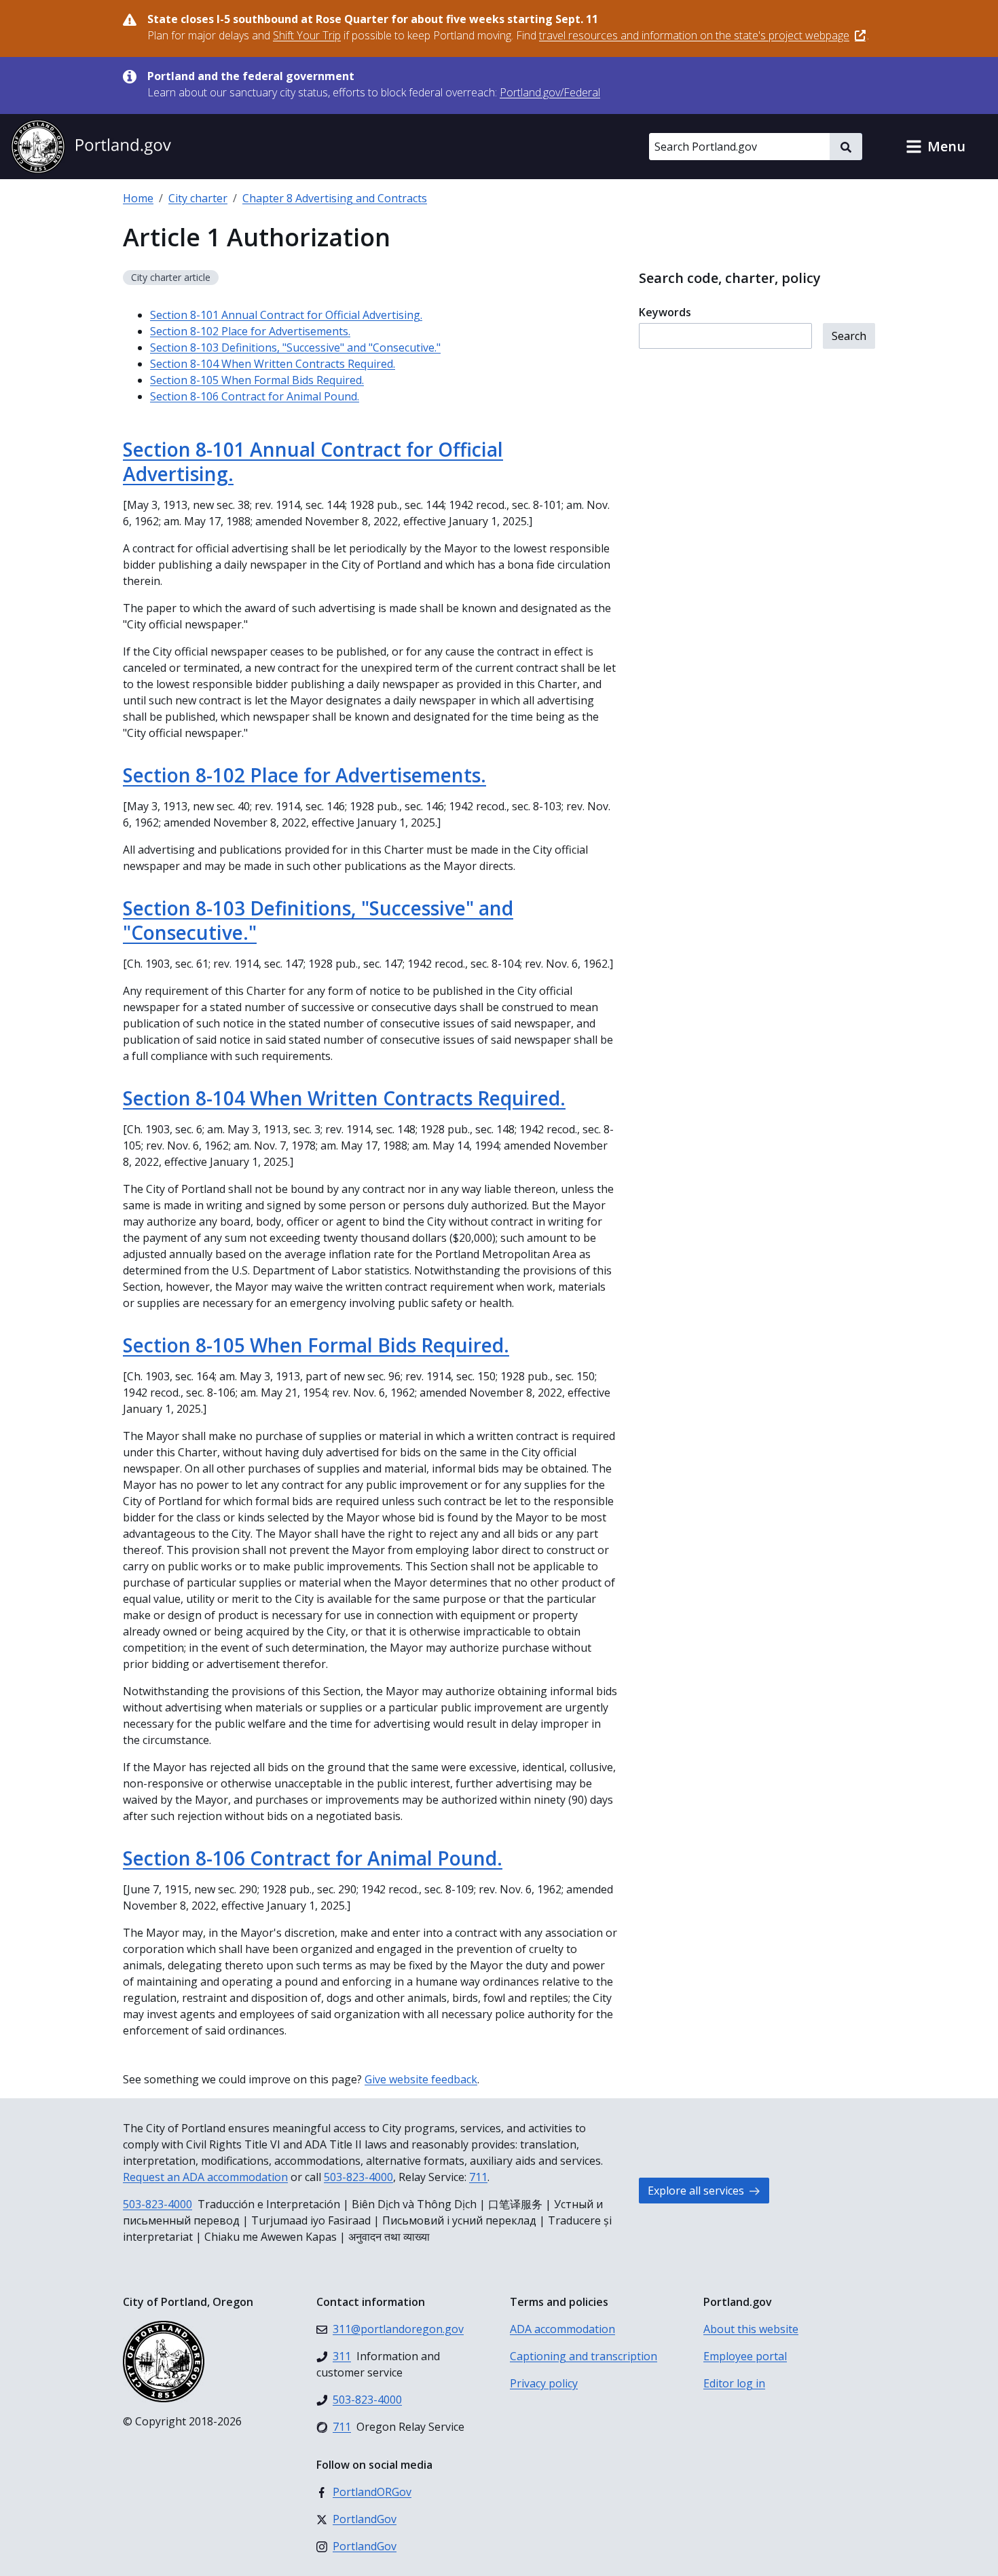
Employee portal (745, 2356)
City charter (198, 198)
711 (478, 2177)
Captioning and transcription (584, 2356)
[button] (936, 147)
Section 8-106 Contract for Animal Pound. (255, 396)
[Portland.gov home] (91, 147)
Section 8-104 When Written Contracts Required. (273, 364)
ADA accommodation (562, 2329)
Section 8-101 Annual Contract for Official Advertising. (286, 315)
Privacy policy (544, 2383)
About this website (751, 2329)
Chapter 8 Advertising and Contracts (335, 198)
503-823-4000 (358, 2177)
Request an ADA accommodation (205, 2177)
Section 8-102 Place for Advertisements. (250, 331)
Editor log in (734, 2383)
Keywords (665, 312)
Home (138, 198)
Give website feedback (421, 2079)
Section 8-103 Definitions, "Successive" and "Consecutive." (295, 347)
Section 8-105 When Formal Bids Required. (257, 380)
